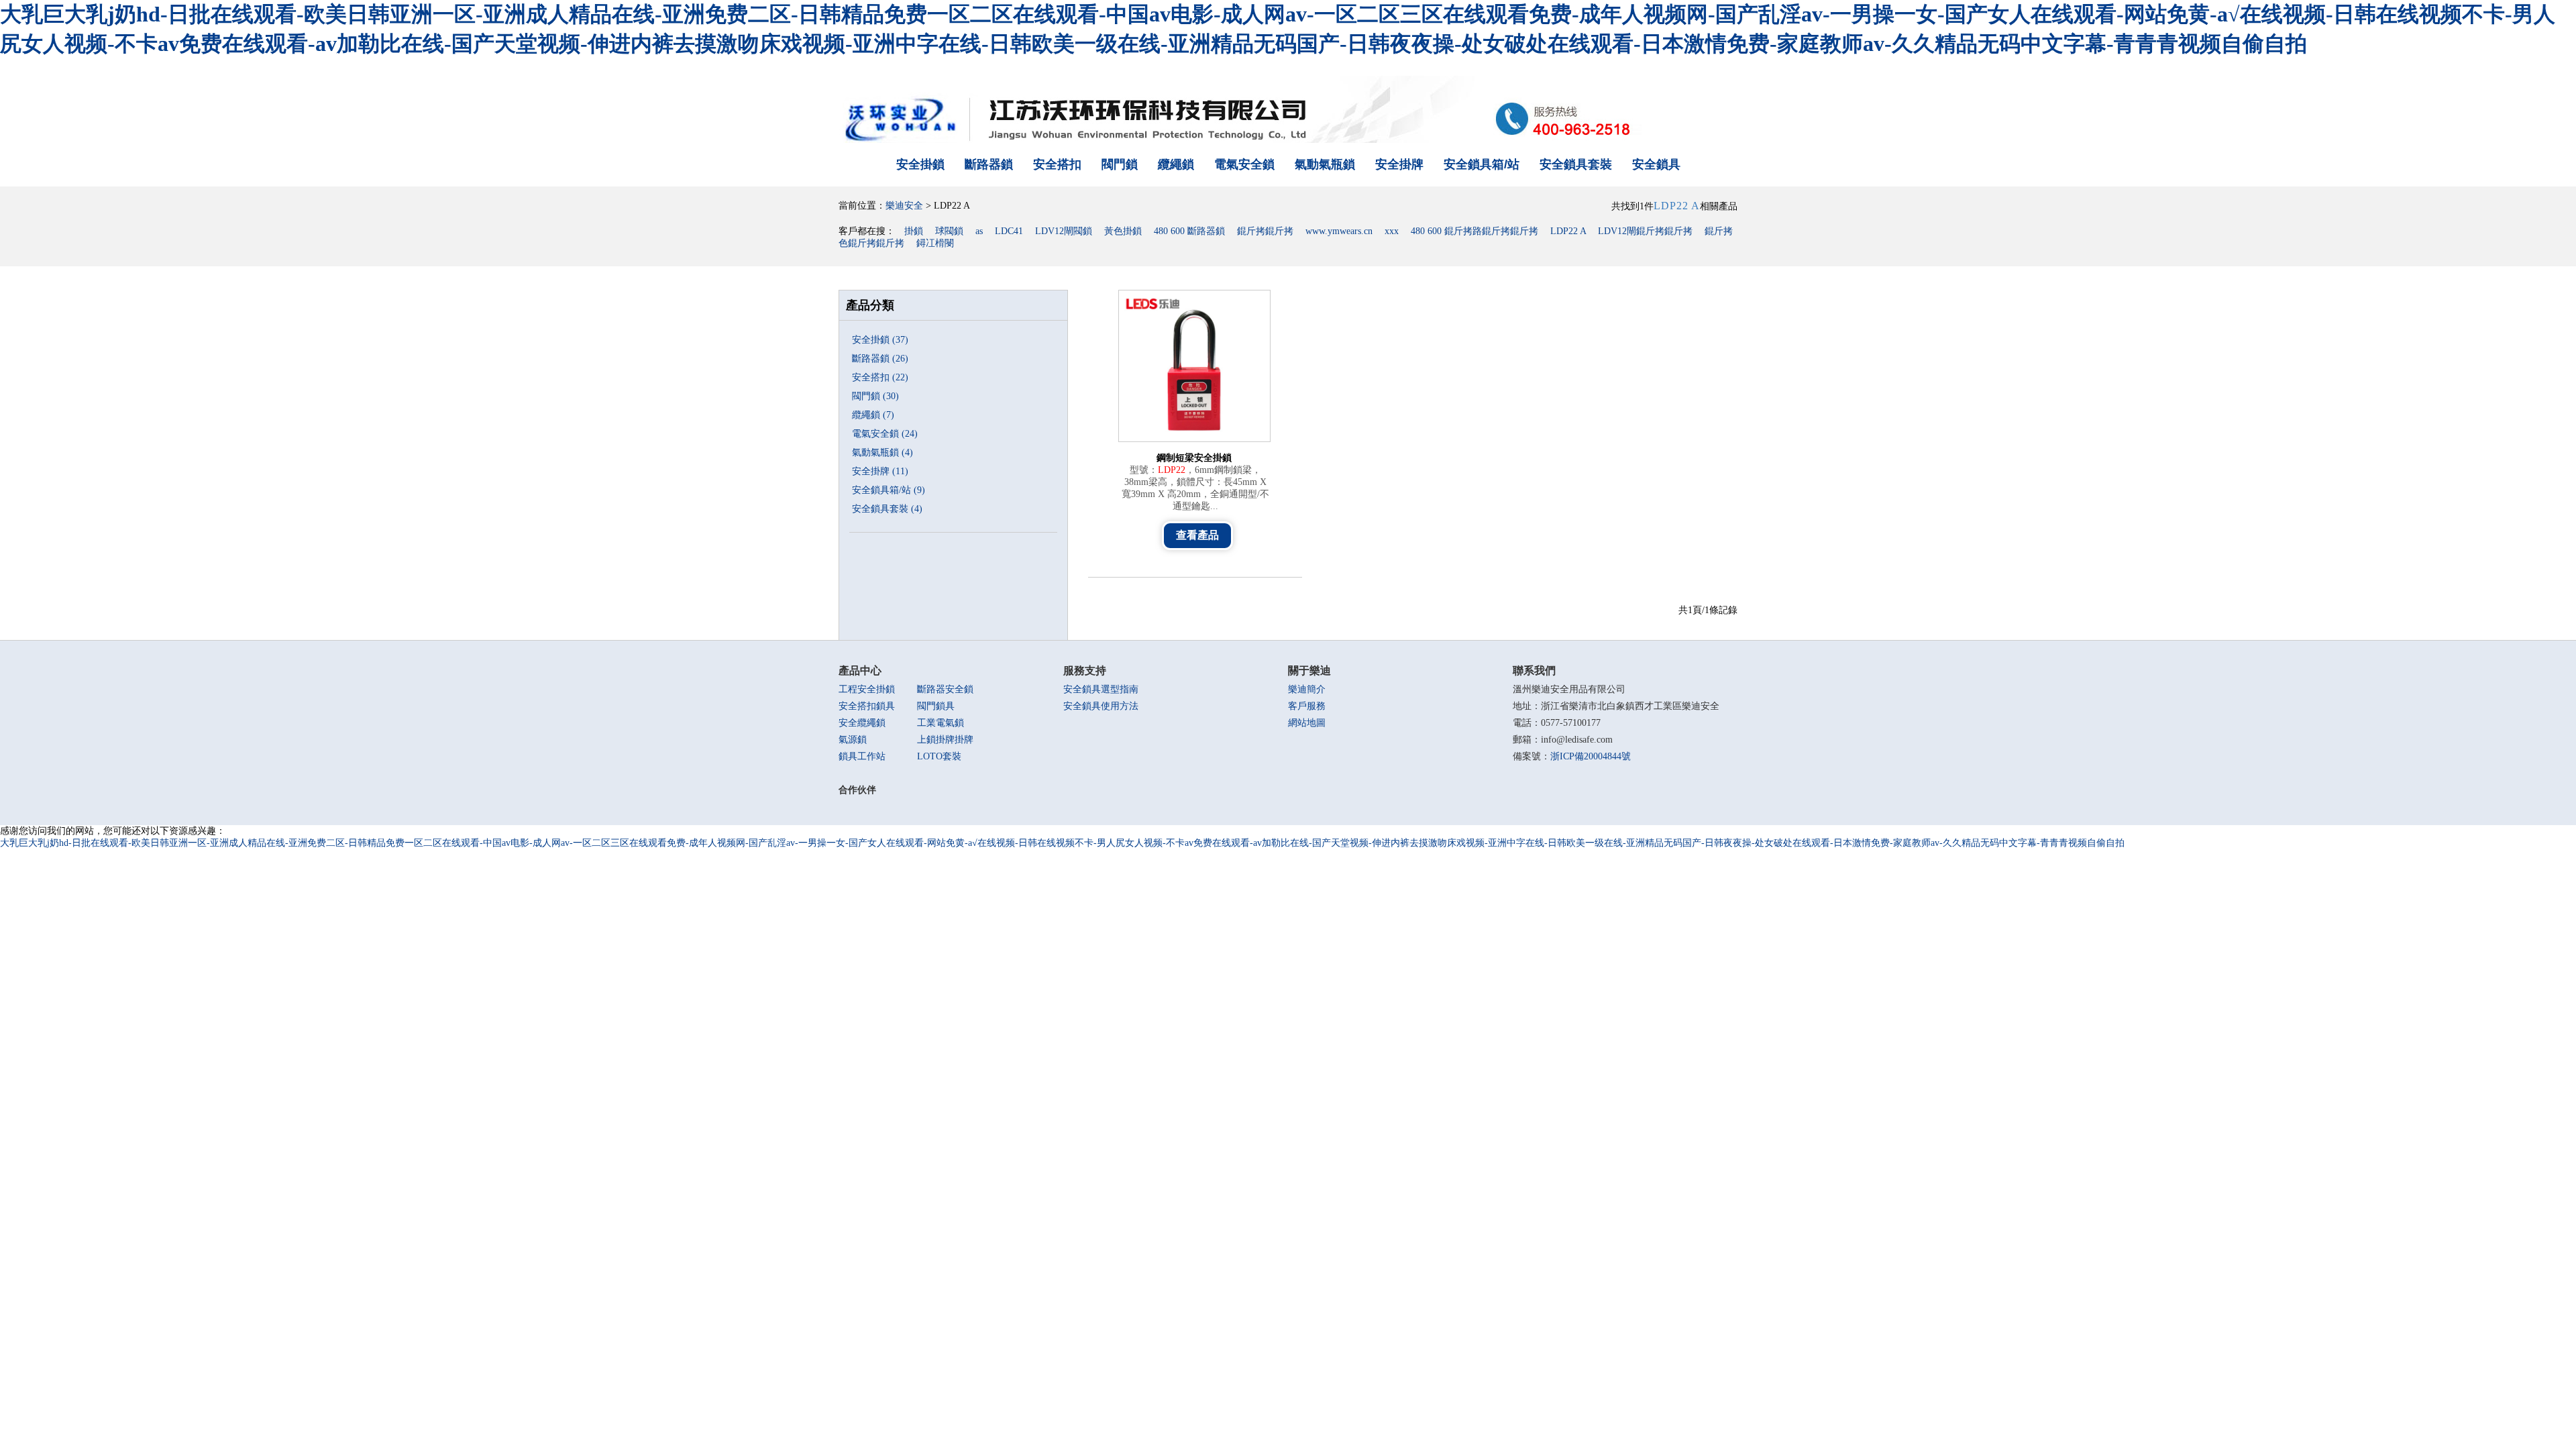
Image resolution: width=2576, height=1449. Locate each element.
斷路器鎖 (989, 164)
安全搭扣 (1057, 164)
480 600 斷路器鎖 (1189, 231)
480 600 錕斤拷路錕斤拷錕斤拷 (1474, 231)
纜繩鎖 (1176, 164)
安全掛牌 (1399, 164)
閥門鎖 (1120, 164)
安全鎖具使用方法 (1101, 706)
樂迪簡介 (1307, 689)
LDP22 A (1568, 231)
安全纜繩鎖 (862, 723)
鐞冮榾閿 (935, 243)
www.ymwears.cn (1339, 231)
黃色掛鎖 (1123, 231)
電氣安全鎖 (1244, 164)
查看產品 (1197, 535)
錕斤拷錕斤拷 (1265, 231)
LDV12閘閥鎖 (1064, 231)
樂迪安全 (904, 206)
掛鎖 (914, 231)
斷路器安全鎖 (945, 689)
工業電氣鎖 (941, 723)
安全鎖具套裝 (1576, 164)
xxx (1392, 231)
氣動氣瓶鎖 (1325, 164)
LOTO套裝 (939, 756)
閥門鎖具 (936, 706)
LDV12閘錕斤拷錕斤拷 (1645, 231)
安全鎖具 (1656, 164)
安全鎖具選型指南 (1101, 689)
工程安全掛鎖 (867, 689)
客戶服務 (1307, 706)
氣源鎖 (853, 740)
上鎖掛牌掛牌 (945, 740)
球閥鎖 (949, 231)
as (979, 231)
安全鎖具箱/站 (1482, 164)
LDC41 (1009, 231)
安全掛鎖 (920, 164)
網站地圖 (1307, 723)
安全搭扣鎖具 (867, 706)
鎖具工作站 (862, 756)
